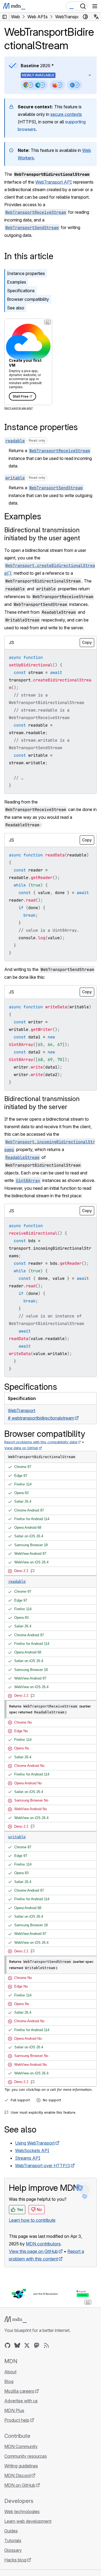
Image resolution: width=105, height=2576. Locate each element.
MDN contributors (43, 2244)
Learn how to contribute (32, 2220)
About (10, 2372)
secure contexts (66, 114)
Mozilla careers (19, 2391)
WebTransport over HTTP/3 (43, 2166)
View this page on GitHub (33, 2251)
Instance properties (26, 273)
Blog (9, 2381)
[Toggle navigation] (95, 6)
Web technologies (22, 2511)
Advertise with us (21, 2401)
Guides (11, 2531)
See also (16, 308)
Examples (17, 282)
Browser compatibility (28, 299)
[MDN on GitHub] (8, 2345)
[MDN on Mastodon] (37, 2345)
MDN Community (21, 2446)
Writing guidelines (21, 2466)
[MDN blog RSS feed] (46, 2345)
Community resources (26, 2456)
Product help (17, 2420)
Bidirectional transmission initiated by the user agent (42, 534)
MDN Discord (17, 2475)
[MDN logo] (15, 2320)
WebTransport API (54, 182)
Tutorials (13, 2541)
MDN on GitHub (20, 2485)
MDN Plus (14, 2410)
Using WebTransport (35, 2143)
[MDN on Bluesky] (17, 2345)
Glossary (13, 2550)
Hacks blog (15, 2560)
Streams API (28, 2158)
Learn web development (28, 2521)
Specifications (21, 291)
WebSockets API (32, 2150)
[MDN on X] (27, 2345)
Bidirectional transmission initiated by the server (42, 1103)
